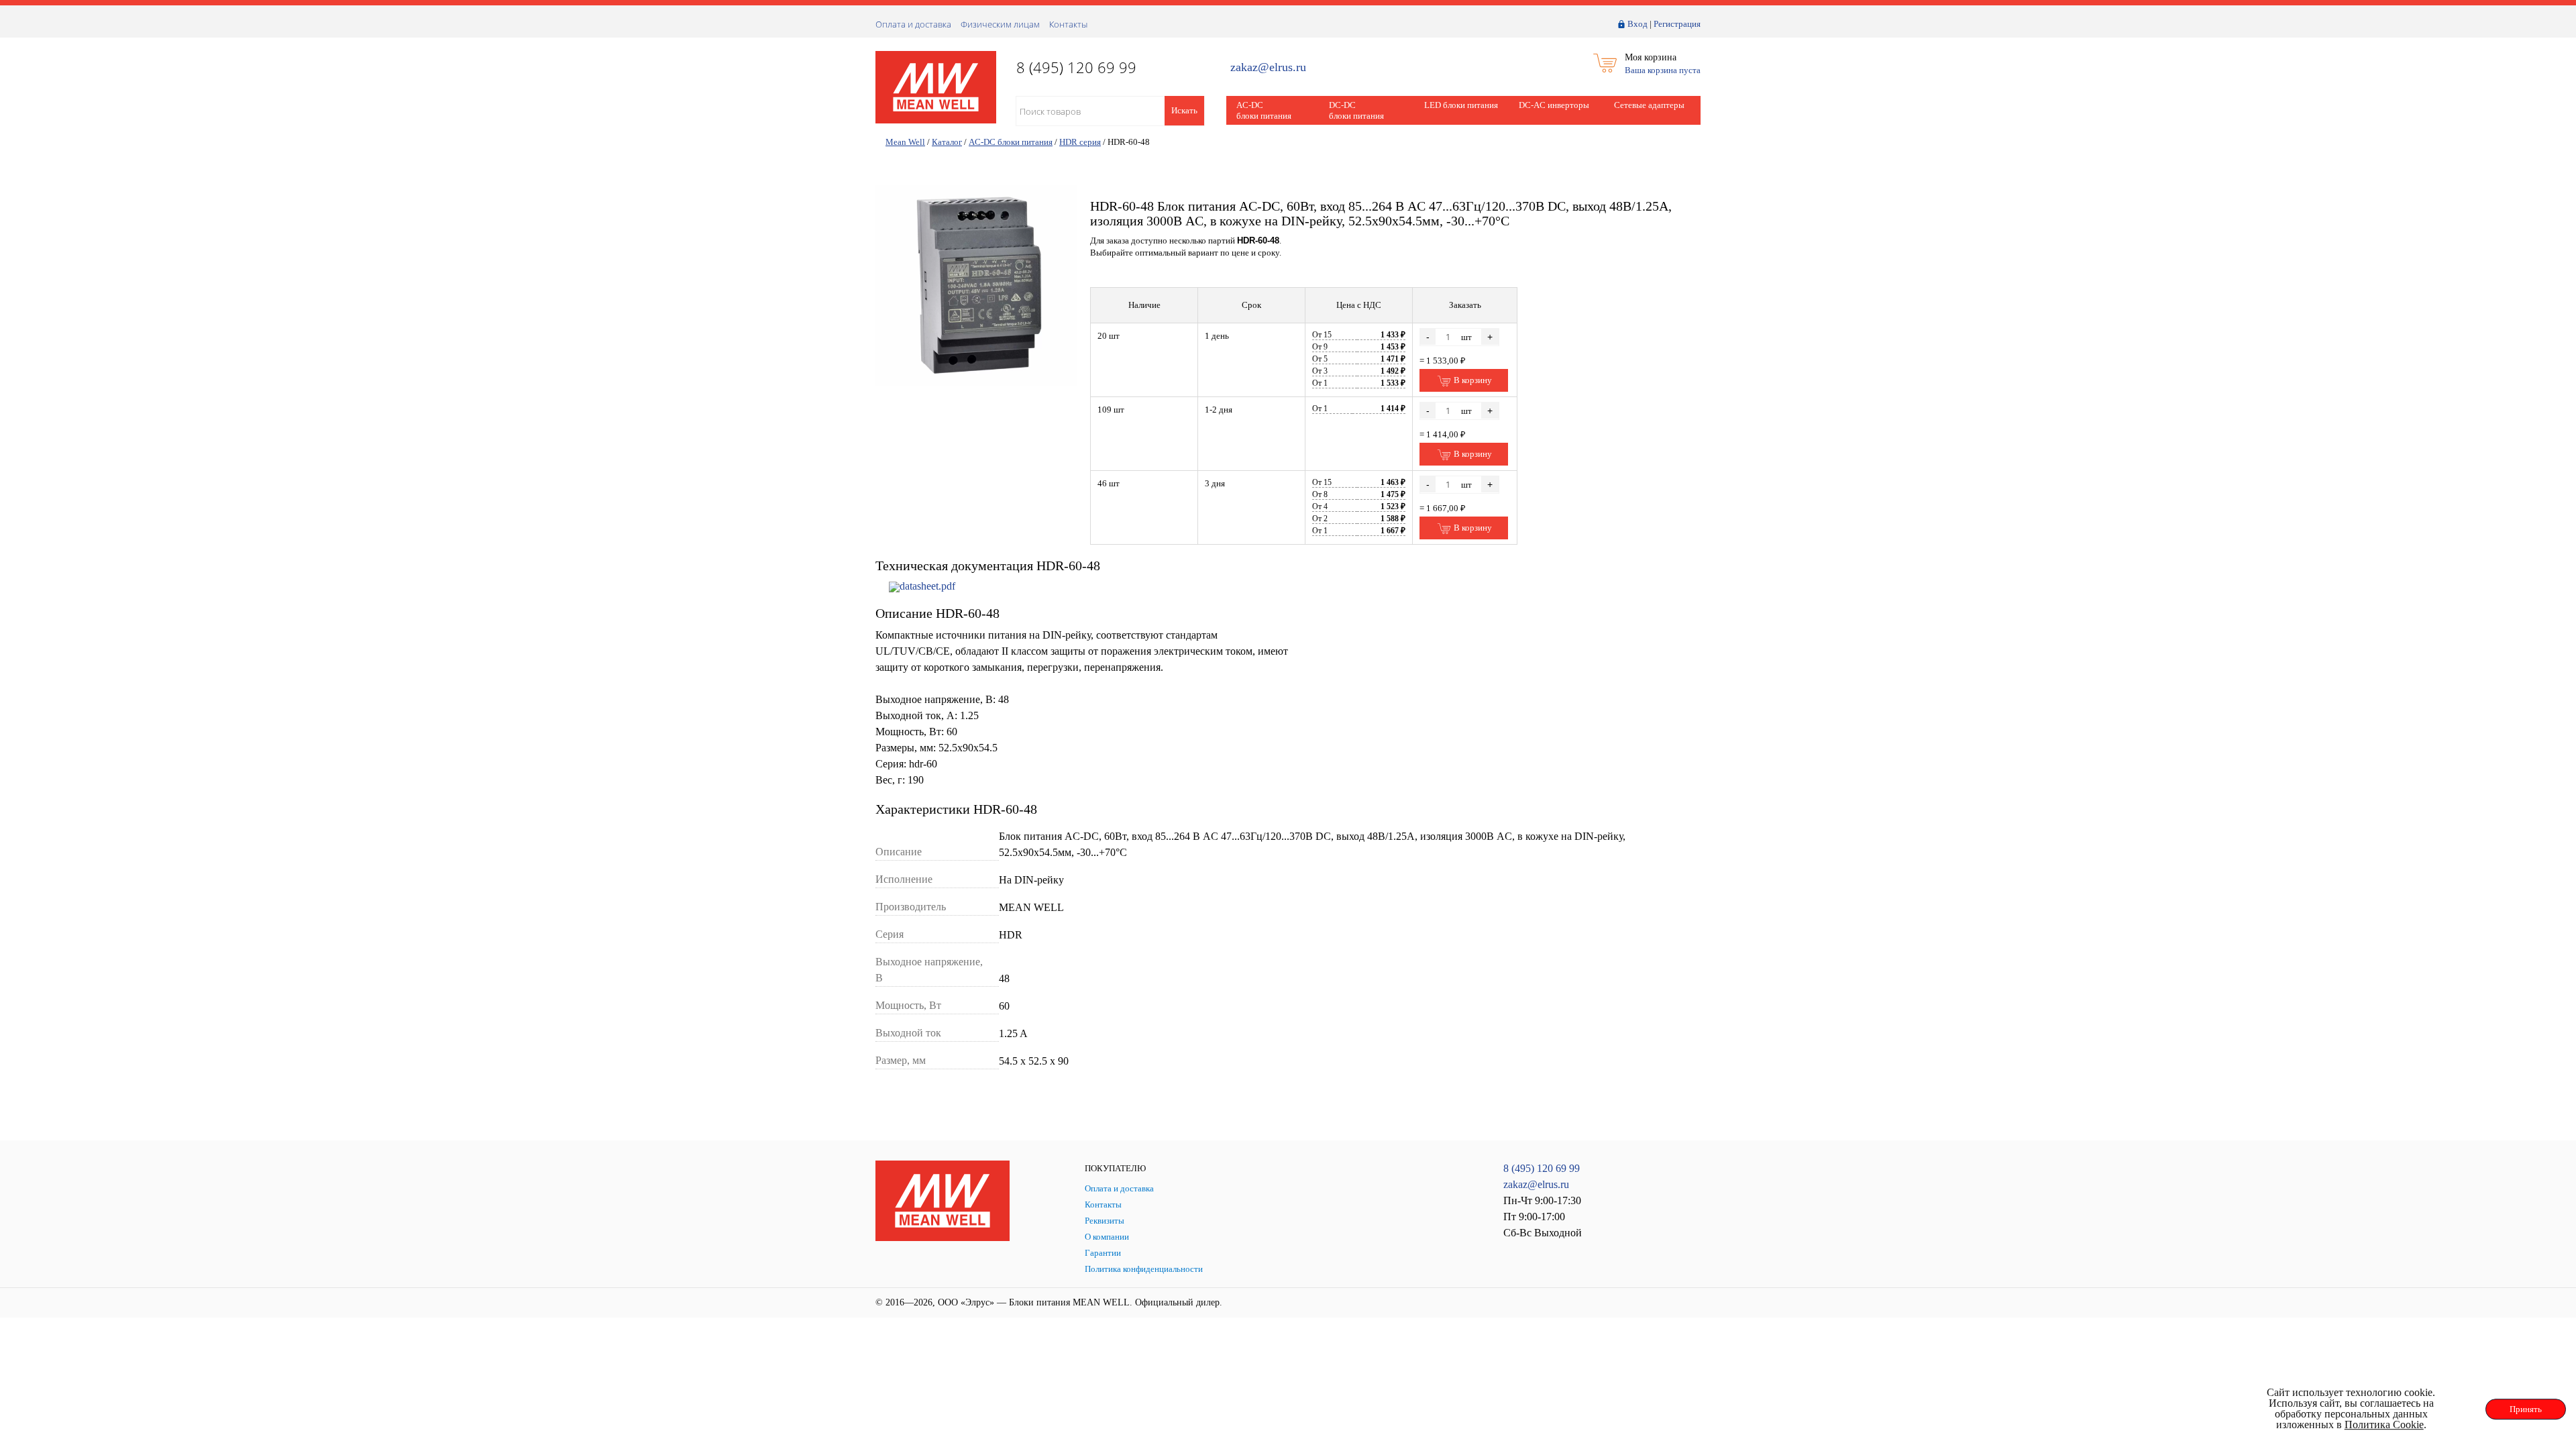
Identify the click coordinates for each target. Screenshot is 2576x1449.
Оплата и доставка (913, 24)
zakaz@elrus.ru (1268, 67)
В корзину (1472, 380)
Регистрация (1677, 24)
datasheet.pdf (927, 586)
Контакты (1068, 24)
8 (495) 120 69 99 (1542, 1168)
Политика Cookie (2384, 1425)
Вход (1638, 24)
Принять (2526, 1409)
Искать (1184, 110)
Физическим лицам (1000, 24)
